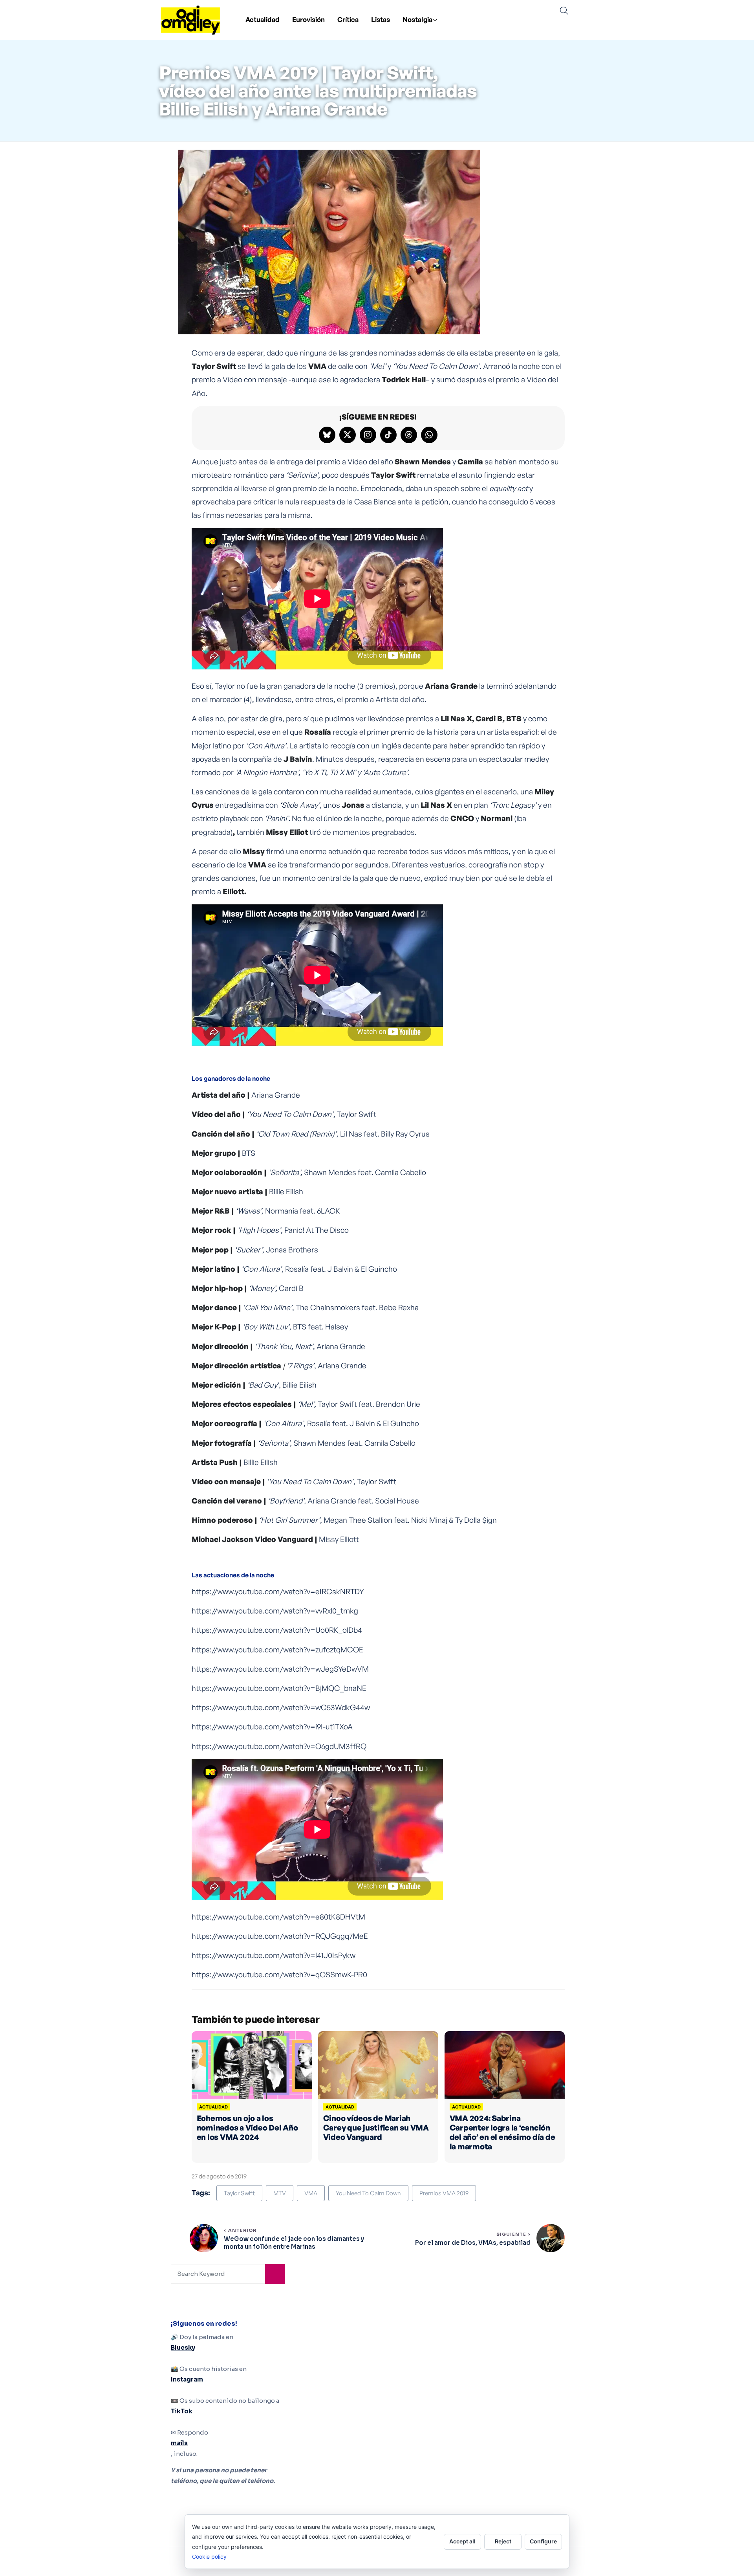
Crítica (348, 19)
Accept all (462, 2541)
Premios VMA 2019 (444, 2193)
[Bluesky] (327, 435)
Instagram (187, 2379)
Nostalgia (417, 19)
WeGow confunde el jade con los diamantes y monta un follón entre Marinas (294, 2243)
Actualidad (263, 19)
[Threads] (409, 435)
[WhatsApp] (429, 435)
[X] (348, 435)
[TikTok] (388, 435)
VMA (311, 2193)
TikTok (182, 2411)
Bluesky (183, 2348)
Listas (381, 19)
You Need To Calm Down (368, 2193)
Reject (503, 2541)
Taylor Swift (239, 2193)
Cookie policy (209, 2557)
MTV (280, 2193)
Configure (543, 2541)
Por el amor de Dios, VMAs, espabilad (473, 2243)
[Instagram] (368, 435)
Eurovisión (308, 19)
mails (179, 2443)
